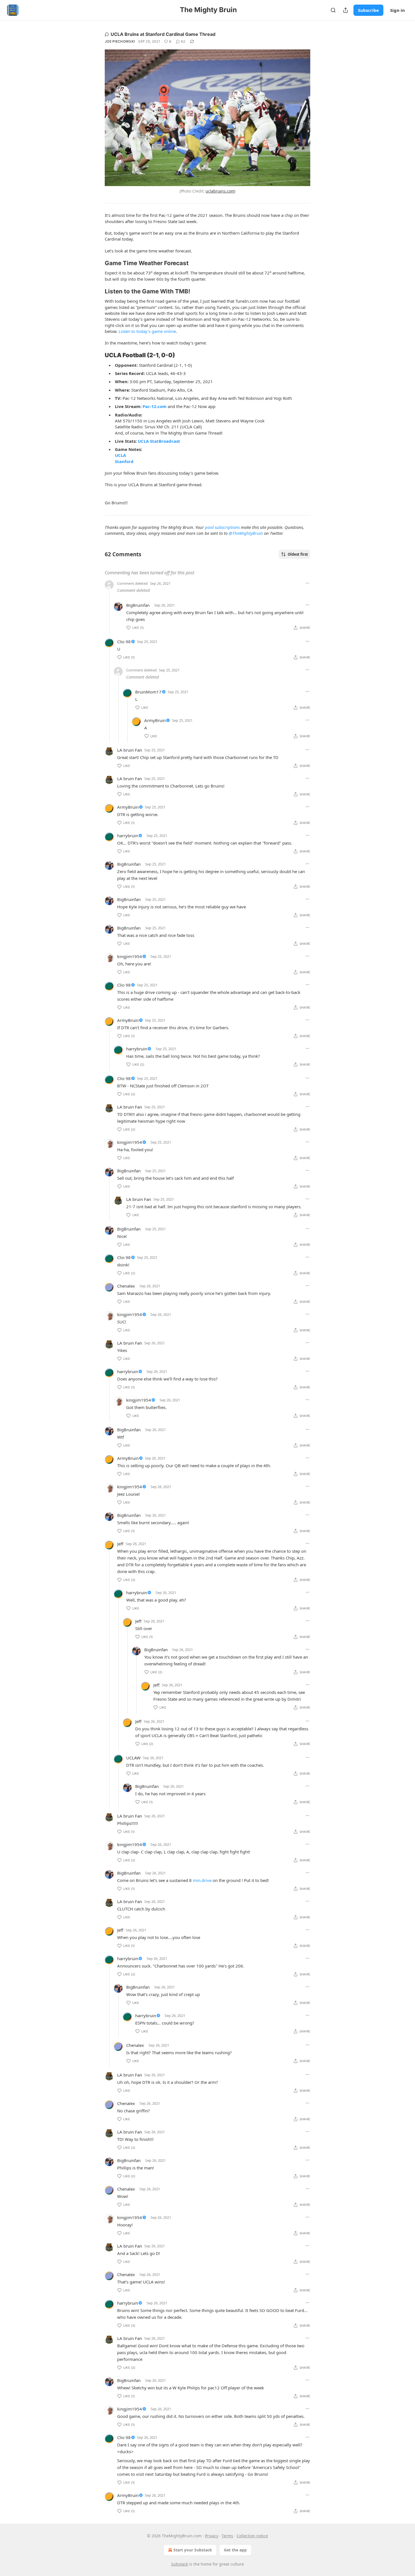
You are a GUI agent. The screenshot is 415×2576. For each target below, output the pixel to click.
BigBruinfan (138, 605)
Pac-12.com (155, 406)
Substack (180, 2564)
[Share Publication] (346, 10)
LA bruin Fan (130, 750)
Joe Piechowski (120, 41)
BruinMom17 (148, 692)
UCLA (120, 455)
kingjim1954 (130, 956)
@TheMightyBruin (246, 533)
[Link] (97, 263)
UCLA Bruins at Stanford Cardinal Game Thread (163, 34)
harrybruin (128, 836)
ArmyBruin (155, 720)
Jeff (120, 1544)
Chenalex (126, 1286)
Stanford (124, 461)
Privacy (212, 2536)
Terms (227, 2536)
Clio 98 (124, 642)
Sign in (397, 10)
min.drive (202, 1880)
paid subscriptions (222, 527)
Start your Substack (193, 2550)
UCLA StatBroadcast (159, 441)
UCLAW (133, 1758)
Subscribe (368, 10)
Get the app (235, 2550)
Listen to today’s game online (147, 331)
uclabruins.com (220, 191)
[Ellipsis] (307, 583)
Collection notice (252, 2536)
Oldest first (298, 554)
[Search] (333, 10)
